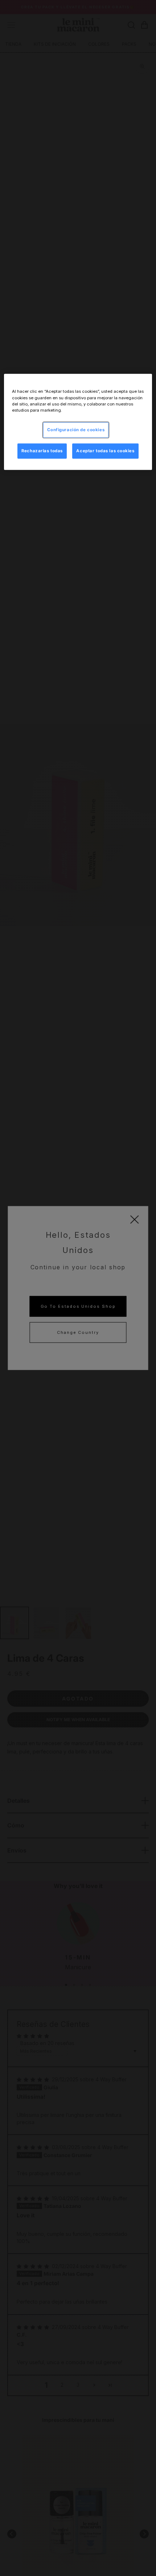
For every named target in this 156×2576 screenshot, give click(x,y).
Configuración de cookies (76, 429)
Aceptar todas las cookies (105, 450)
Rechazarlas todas (42, 450)
